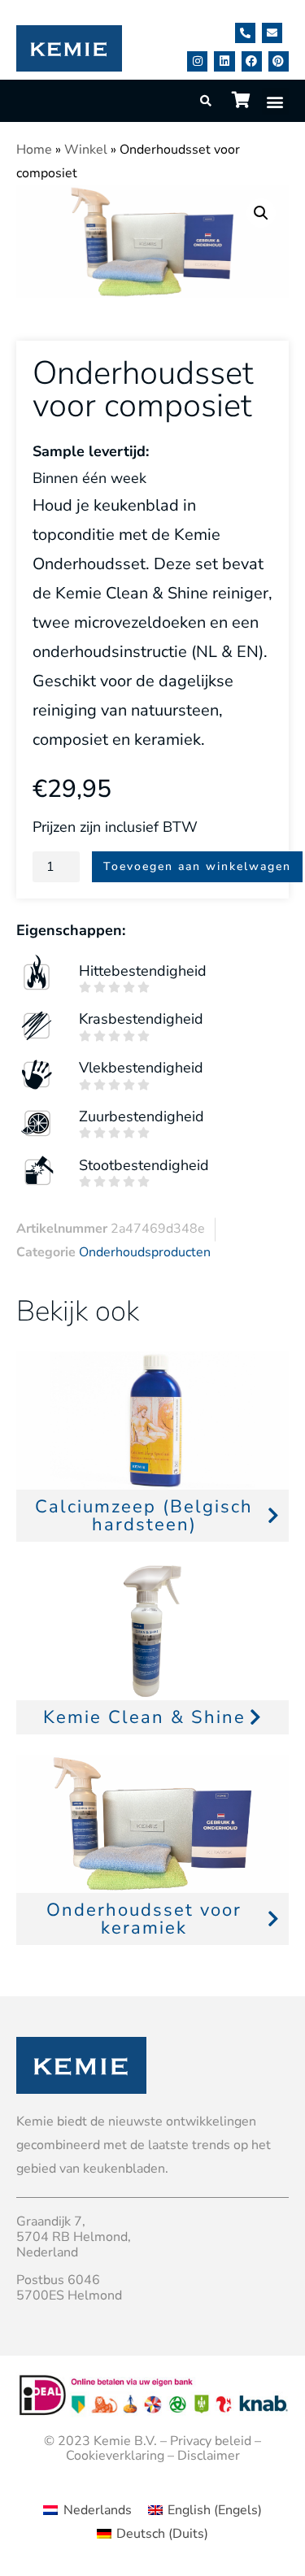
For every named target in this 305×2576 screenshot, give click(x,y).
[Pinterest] (279, 61)
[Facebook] (252, 61)
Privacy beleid (211, 2441)
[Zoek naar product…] (207, 101)
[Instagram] (197, 61)
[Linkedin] (224, 61)
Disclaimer (209, 2456)
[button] (275, 101)
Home (34, 150)
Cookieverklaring (115, 2456)
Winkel (86, 150)
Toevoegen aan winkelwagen (197, 866)
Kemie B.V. (125, 2441)
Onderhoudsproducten (145, 1252)
